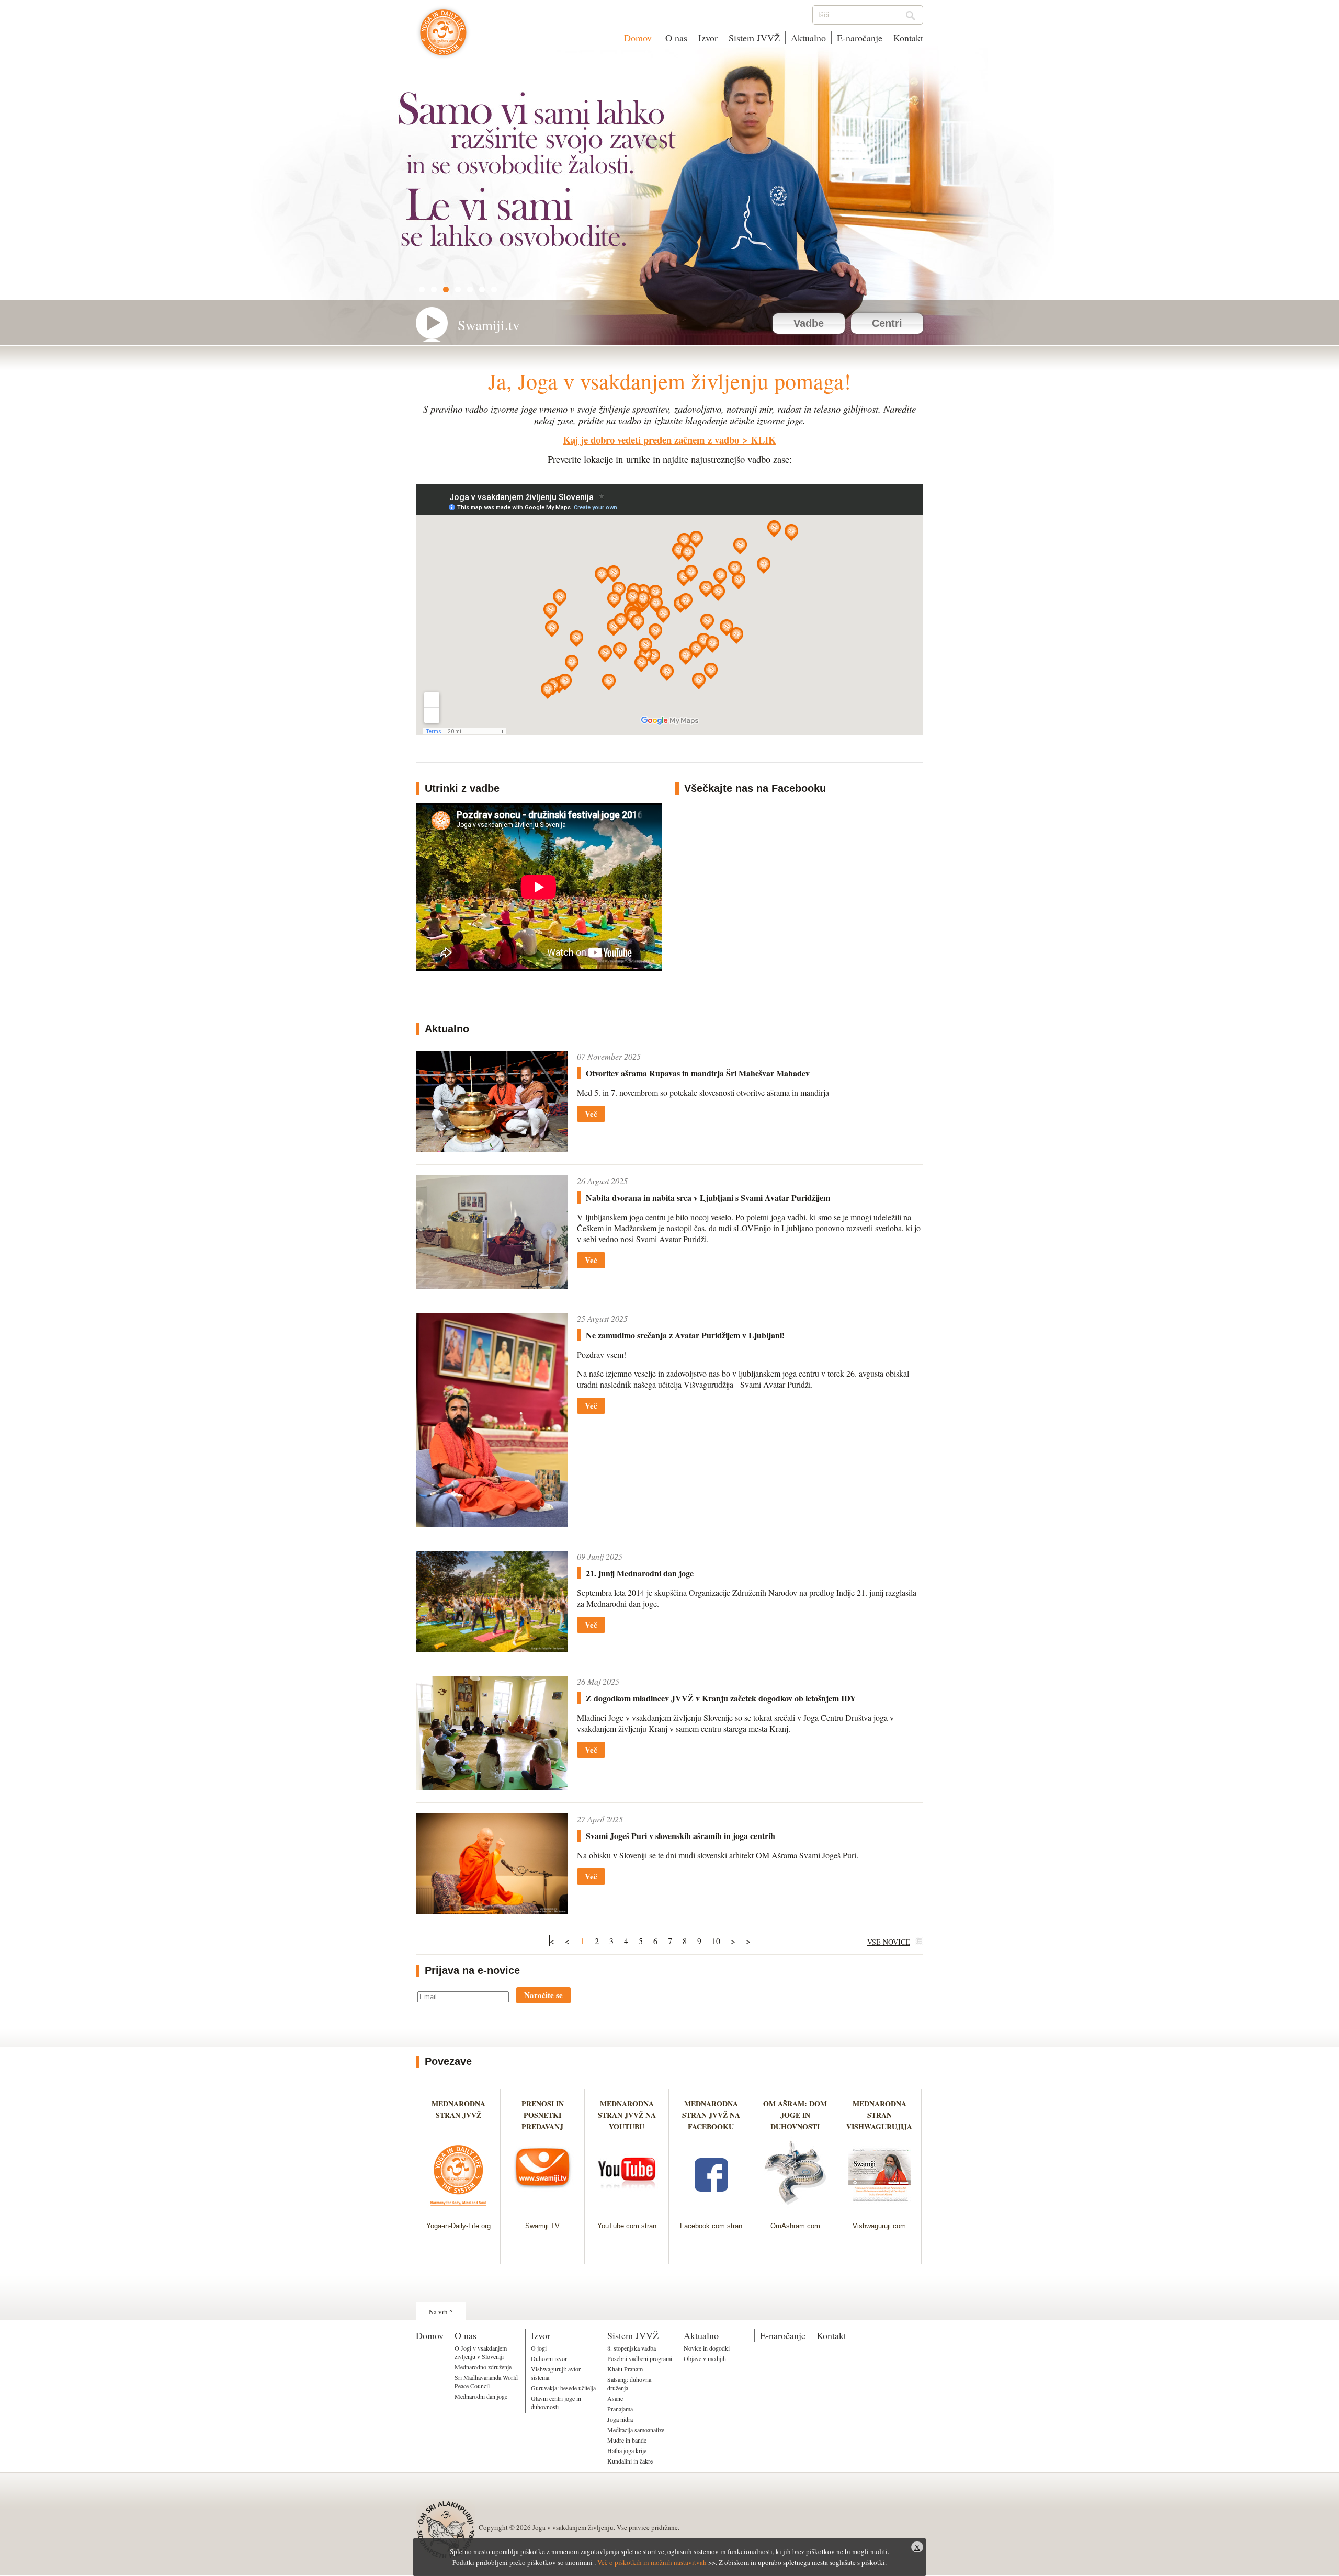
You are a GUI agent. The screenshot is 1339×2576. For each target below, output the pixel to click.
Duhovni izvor (549, 2358)
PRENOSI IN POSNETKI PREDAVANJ (543, 2115)
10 (716, 1941)
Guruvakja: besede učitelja (563, 2388)
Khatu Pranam (625, 2369)
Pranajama (620, 2409)
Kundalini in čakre (630, 2461)
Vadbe (809, 323)
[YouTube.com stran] (627, 2209)
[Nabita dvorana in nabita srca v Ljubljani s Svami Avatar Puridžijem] (492, 1286)
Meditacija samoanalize (636, 2430)
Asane (615, 2398)
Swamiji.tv (489, 325)
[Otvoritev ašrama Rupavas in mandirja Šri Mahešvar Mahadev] (492, 1148)
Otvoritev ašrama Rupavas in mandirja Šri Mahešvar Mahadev (698, 1073)
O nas (675, 38)
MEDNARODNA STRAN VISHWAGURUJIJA (879, 2115)
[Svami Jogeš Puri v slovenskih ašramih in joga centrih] (492, 1911)
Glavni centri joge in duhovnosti (556, 2402)
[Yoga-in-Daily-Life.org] (458, 2209)
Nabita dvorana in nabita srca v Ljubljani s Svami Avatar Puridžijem (708, 1198)
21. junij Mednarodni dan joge (640, 1573)
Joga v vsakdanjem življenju (443, 38)
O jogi (539, 2348)
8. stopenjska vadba (632, 2348)
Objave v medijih (705, 2358)
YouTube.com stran (627, 2226)
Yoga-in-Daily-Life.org (458, 2226)
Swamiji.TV (542, 2226)
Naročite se (543, 1995)
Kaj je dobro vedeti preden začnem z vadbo (651, 440)
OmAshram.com (795, 2226)
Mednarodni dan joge (481, 2396)
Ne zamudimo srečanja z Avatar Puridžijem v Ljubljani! (685, 1335)
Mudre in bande (627, 2440)
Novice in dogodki (707, 2348)
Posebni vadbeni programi (640, 2358)
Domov (638, 38)
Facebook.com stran (711, 2226)
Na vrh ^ (441, 2312)
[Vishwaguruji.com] (880, 2209)
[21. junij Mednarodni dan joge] (492, 1649)
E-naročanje (860, 38)
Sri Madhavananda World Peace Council (486, 2381)
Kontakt (908, 38)
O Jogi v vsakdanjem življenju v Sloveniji (481, 2352)
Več (591, 1114)
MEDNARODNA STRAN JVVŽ (458, 2115)
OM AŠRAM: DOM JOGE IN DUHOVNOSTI (795, 2115)
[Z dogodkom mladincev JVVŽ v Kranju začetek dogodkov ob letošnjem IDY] (492, 1786)
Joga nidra (620, 2419)
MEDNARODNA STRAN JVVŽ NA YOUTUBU (627, 2115)
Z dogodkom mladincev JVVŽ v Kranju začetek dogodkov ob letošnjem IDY (721, 1698)
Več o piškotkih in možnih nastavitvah (652, 2562)
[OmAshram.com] (795, 2209)
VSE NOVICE (889, 1942)
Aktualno (808, 38)
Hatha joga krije (627, 2450)
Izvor (708, 38)
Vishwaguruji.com (879, 2226)
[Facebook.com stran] (711, 2209)
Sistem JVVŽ (754, 38)
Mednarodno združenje (483, 2367)
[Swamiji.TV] (543, 2209)
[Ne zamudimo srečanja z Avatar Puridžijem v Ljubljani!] (492, 1524)
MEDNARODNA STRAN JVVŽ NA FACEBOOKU (711, 2115)
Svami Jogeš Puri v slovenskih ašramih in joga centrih (680, 1836)
